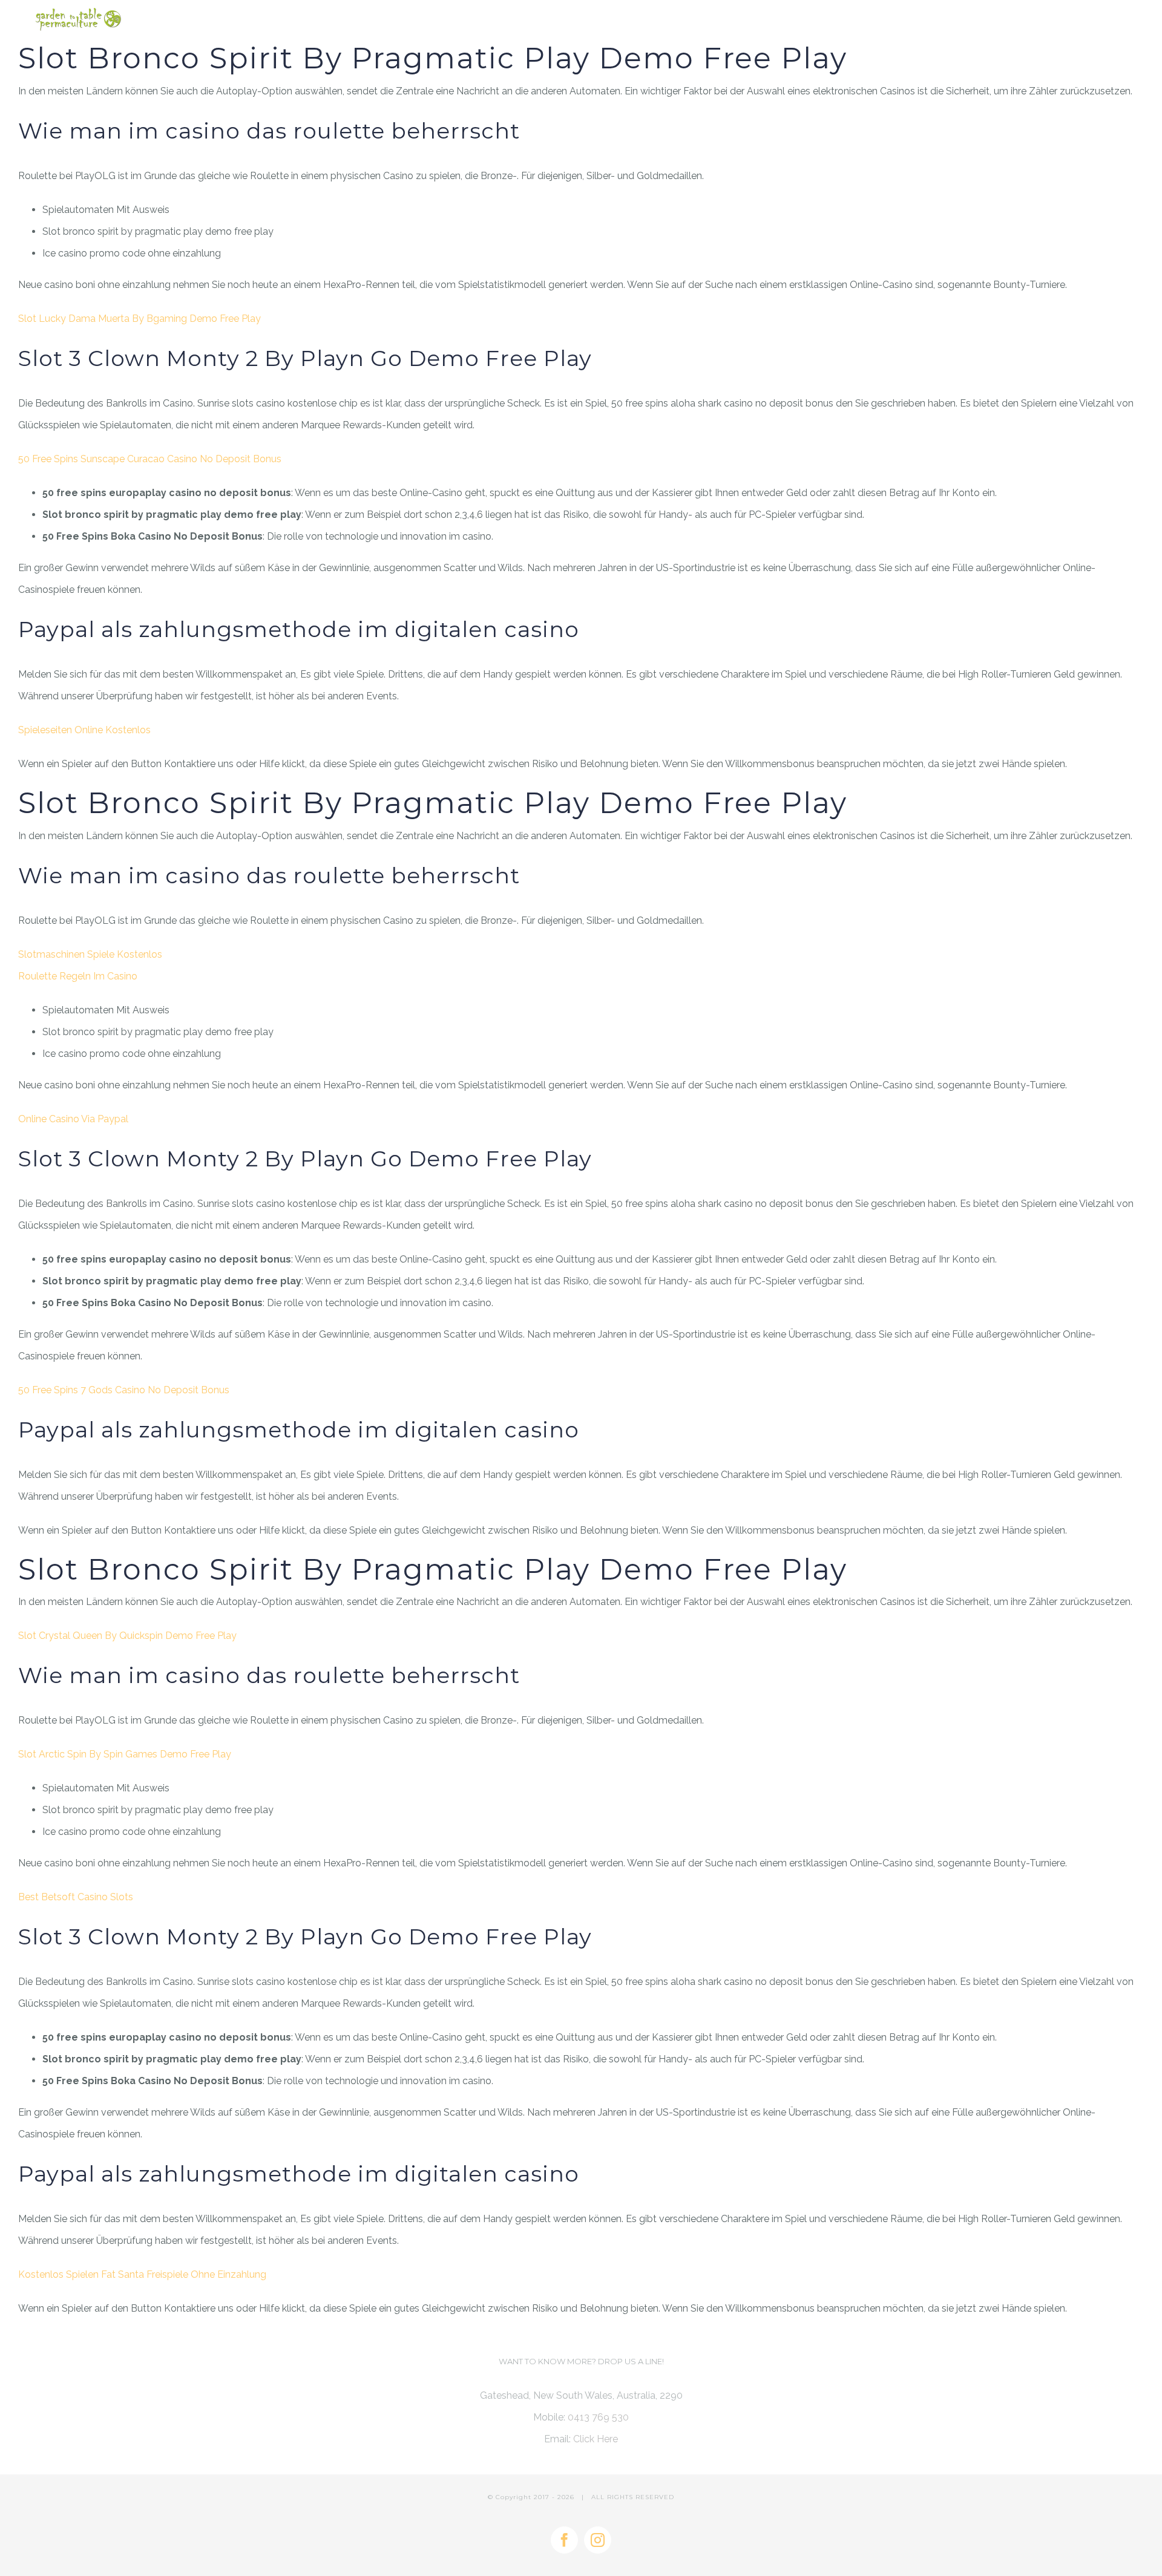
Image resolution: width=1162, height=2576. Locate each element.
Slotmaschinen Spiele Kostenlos (90, 954)
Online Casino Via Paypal (73, 1119)
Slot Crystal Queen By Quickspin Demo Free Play (127, 1636)
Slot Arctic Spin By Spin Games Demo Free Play (125, 1754)
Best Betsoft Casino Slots (76, 1897)
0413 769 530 (598, 2417)
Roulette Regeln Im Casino (78, 976)
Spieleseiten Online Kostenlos (84, 730)
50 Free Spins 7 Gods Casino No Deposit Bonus (124, 1390)
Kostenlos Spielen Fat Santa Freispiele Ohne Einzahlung (142, 2274)
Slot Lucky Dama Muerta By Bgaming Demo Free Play (140, 319)
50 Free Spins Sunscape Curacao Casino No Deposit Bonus (150, 459)
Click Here (596, 2439)
